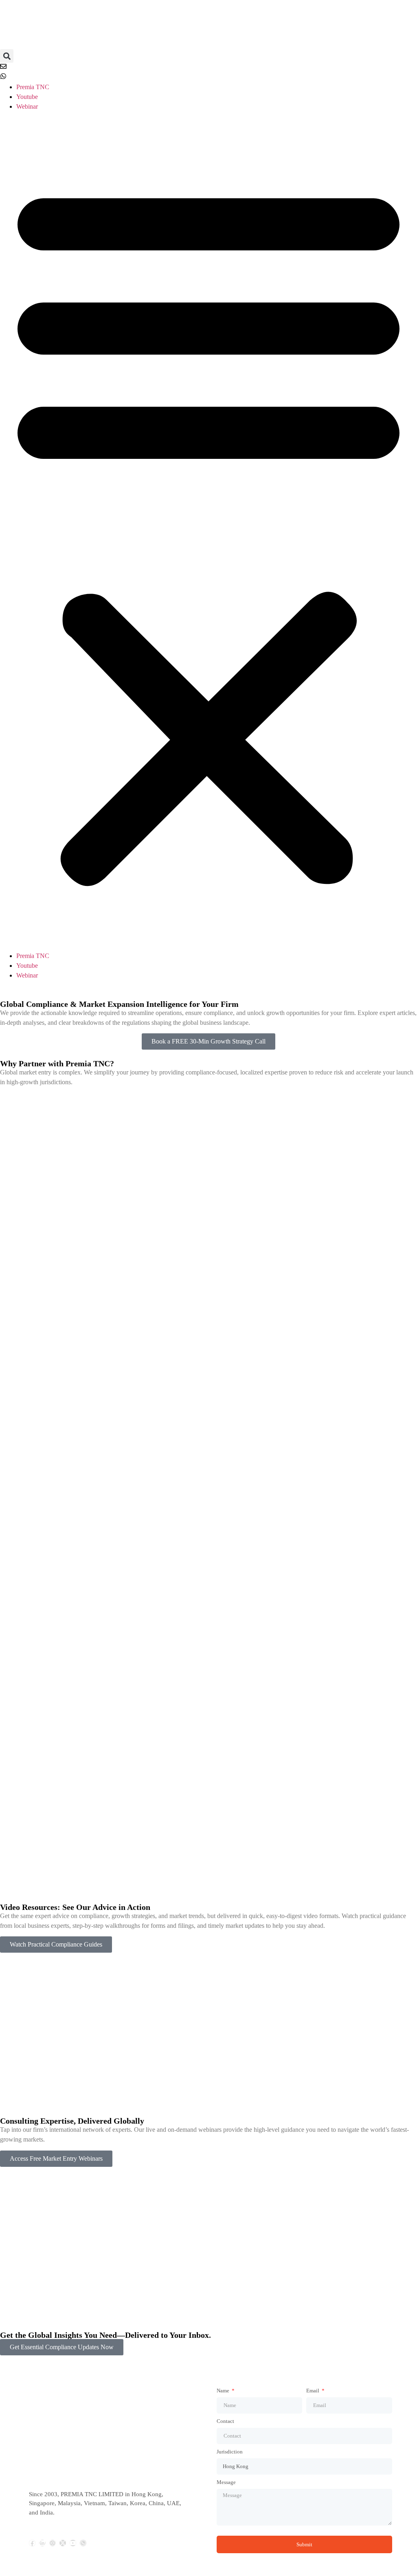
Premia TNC (33, 87)
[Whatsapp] (83, 2543)
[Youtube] (73, 2543)
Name (224, 2391)
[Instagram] (53, 2543)
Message (226, 2482)
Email (313, 2391)
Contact (225, 2421)
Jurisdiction (230, 2452)
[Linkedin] (42, 2543)
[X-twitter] (63, 2543)
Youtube (27, 97)
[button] (7, 56)
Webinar (27, 106)
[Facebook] (32, 2543)
